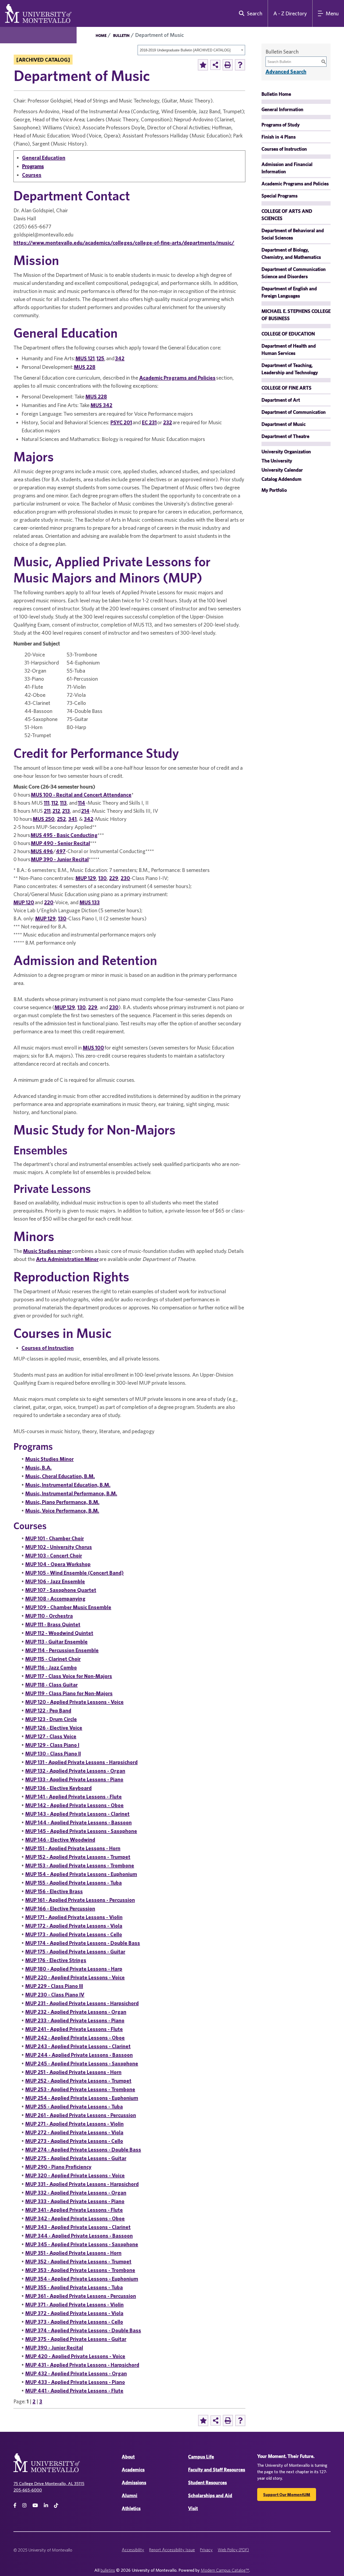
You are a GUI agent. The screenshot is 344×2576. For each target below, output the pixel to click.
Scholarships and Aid (210, 2495)
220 (49, 902)
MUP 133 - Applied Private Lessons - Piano (74, 1779)
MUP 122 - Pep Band (48, 1710)
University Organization (286, 452)
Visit (193, 2508)
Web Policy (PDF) (233, 2550)
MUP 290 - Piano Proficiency (58, 2167)
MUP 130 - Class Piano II (53, 1753)
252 (61, 819)
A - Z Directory (290, 13)
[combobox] (191, 50)
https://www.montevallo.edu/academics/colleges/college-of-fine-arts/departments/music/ (124, 243)
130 (103, 878)
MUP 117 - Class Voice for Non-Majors (69, 1676)
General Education (44, 158)
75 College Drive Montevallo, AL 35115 (49, 2483)
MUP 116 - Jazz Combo (51, 1667)
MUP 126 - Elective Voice (54, 1728)
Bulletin (121, 36)
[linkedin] (46, 2505)
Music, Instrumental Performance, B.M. (71, 1493)
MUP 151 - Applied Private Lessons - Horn (73, 1848)
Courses (32, 175)
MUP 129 (86, 878)
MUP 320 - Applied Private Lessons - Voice (75, 2175)
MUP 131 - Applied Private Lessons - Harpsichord (81, 1762)
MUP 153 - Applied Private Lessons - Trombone (80, 1865)
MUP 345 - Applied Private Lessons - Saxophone (82, 2244)
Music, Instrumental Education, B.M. (68, 1485)
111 (47, 803)
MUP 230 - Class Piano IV (55, 1994)
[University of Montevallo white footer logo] (47, 2466)
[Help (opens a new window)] (240, 65)
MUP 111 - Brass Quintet (53, 1624)
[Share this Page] (215, 65)
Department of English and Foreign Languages (289, 292)
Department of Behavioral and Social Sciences (293, 234)
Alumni (130, 2495)
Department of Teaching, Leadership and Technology (290, 369)
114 (82, 803)
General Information (282, 109)
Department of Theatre (285, 436)
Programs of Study (281, 125)
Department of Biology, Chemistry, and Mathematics (291, 253)
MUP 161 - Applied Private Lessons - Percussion (80, 1900)
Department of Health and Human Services (289, 349)
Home (101, 36)
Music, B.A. (38, 1467)
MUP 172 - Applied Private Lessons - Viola (74, 1926)
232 (168, 422)
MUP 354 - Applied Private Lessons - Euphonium (82, 2279)
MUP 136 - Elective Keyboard (58, 1788)
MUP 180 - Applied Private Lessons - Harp (74, 1969)
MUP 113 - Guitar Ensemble (56, 1642)
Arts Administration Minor (67, 1259)
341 (72, 819)
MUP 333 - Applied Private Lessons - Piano (75, 2201)
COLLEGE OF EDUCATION (288, 334)
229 (114, 878)
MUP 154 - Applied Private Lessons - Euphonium (81, 1874)
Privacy (206, 2550)
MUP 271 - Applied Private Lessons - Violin (74, 2124)
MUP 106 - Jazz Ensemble (55, 1581)
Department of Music (284, 424)
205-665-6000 (28, 2490)
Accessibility (133, 2550)
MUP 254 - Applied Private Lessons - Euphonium (82, 2098)
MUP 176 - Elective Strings (56, 1960)
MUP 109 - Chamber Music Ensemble (68, 1607)
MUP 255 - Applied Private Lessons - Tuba (74, 2106)
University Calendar (282, 470)
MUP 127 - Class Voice (51, 1736)
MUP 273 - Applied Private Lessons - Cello (74, 2141)
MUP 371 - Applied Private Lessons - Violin (74, 2304)
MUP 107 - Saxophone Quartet (61, 1590)
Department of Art (281, 400)
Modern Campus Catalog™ (225, 2570)
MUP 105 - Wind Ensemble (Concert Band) (74, 1573)
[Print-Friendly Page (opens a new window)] (228, 65)
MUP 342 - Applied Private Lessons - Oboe (75, 2218)
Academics (133, 2470)
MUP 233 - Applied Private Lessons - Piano (75, 2020)
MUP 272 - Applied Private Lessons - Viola (74, 2132)
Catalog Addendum (282, 479)
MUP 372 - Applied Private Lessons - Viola (74, 2313)
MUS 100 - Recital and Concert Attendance (81, 795)
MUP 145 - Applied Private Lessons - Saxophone (81, 1831)
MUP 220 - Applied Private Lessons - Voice (75, 1977)
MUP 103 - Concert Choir (54, 1555)
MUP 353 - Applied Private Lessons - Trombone (80, 2270)
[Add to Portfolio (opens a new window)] (203, 65)
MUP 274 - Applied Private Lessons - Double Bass (83, 2149)
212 (56, 811)
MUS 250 (44, 819)
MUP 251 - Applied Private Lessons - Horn (73, 2072)
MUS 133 (90, 902)
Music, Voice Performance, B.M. (62, 1510)
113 (63, 803)
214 (85, 811)
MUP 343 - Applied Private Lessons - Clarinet (78, 2227)
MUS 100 (93, 1047)
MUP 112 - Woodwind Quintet (59, 1633)
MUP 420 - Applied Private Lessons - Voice (75, 2356)
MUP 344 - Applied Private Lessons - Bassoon (79, 2236)
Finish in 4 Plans (279, 137)
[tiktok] (56, 2505)
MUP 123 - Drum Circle (51, 1719)
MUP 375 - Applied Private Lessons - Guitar (76, 2339)
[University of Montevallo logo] (38, 13)
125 (100, 358)
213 (66, 811)
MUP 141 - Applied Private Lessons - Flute (74, 1796)
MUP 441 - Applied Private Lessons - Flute (74, 2391)
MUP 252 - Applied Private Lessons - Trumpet (78, 2081)
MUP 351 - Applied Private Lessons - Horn (73, 2253)
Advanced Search (286, 71)
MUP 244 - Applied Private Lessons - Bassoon (79, 2055)
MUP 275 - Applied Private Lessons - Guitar (76, 2158)
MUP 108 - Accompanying (55, 1598)
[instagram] (24, 2505)
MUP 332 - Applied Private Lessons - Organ (76, 2192)
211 (47, 811)
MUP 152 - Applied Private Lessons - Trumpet (78, 1857)
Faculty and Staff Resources (217, 2470)
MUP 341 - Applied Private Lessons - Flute (74, 2210)
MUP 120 (24, 902)
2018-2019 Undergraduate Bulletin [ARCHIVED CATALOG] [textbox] (185, 50)
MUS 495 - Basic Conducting (64, 835)
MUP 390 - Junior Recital (60, 859)
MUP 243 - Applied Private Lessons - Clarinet (78, 2046)
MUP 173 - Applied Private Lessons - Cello (74, 1934)
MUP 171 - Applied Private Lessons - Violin (74, 1917)
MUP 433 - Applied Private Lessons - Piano (75, 2382)
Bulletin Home (276, 94)
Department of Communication (294, 412)
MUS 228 (85, 367)
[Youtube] (35, 2505)
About (128, 2457)
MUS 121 (85, 358)
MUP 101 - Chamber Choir (55, 1538)
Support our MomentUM (287, 2494)
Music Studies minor (47, 1251)
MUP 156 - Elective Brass (54, 1891)
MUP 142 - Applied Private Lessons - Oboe (74, 1805)
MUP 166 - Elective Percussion (60, 1908)
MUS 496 (42, 851)
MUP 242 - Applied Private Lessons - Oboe (75, 2038)
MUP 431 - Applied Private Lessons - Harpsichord (82, 2365)
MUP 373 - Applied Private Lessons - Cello (74, 2322)
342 (120, 358)
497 (61, 851)
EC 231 (149, 422)
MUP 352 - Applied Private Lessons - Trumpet (78, 2261)
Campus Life (201, 2457)
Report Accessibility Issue (172, 2550)
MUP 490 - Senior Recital (60, 843)
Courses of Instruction (48, 1348)
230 (125, 878)
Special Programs (279, 196)
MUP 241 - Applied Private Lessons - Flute (74, 2029)
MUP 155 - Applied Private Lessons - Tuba (74, 1883)
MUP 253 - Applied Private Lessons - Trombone (80, 2089)
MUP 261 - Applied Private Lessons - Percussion (81, 2115)
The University (277, 461)
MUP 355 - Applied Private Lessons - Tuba (74, 2287)
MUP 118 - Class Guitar (51, 1685)
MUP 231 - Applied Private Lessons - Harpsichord (82, 2003)
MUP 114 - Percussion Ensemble (62, 1650)
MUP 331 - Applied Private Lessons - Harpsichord (82, 2184)
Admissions (134, 2483)
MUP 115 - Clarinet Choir (53, 1659)
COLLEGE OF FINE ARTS (286, 388)
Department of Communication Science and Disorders (294, 273)
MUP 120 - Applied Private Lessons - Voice (74, 1702)
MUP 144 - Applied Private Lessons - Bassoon (78, 1822)
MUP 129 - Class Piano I (52, 1745)
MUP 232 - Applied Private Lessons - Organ (76, 2012)
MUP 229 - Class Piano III (54, 1986)
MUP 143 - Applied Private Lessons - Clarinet (77, 1814)
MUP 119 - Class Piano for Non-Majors (69, 1693)
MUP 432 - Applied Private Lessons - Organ (76, 2373)
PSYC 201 (121, 422)
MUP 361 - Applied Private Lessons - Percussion (81, 2296)
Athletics (131, 2508)
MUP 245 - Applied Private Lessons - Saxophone (82, 2063)
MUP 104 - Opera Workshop (58, 1564)
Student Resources (207, 2483)
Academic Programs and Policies (177, 378)
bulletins (108, 2570)
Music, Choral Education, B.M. (60, 1476)
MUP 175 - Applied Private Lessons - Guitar (75, 1951)
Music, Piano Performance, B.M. (62, 1502)
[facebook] (15, 2505)
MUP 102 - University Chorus (59, 1547)
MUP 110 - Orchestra (49, 1616)
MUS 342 (101, 405)
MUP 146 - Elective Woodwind (60, 1840)
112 (55, 803)
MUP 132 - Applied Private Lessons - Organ (75, 1771)
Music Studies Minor (49, 1459)
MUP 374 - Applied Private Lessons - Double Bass (83, 2330)
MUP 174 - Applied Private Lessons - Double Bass (83, 1943)
